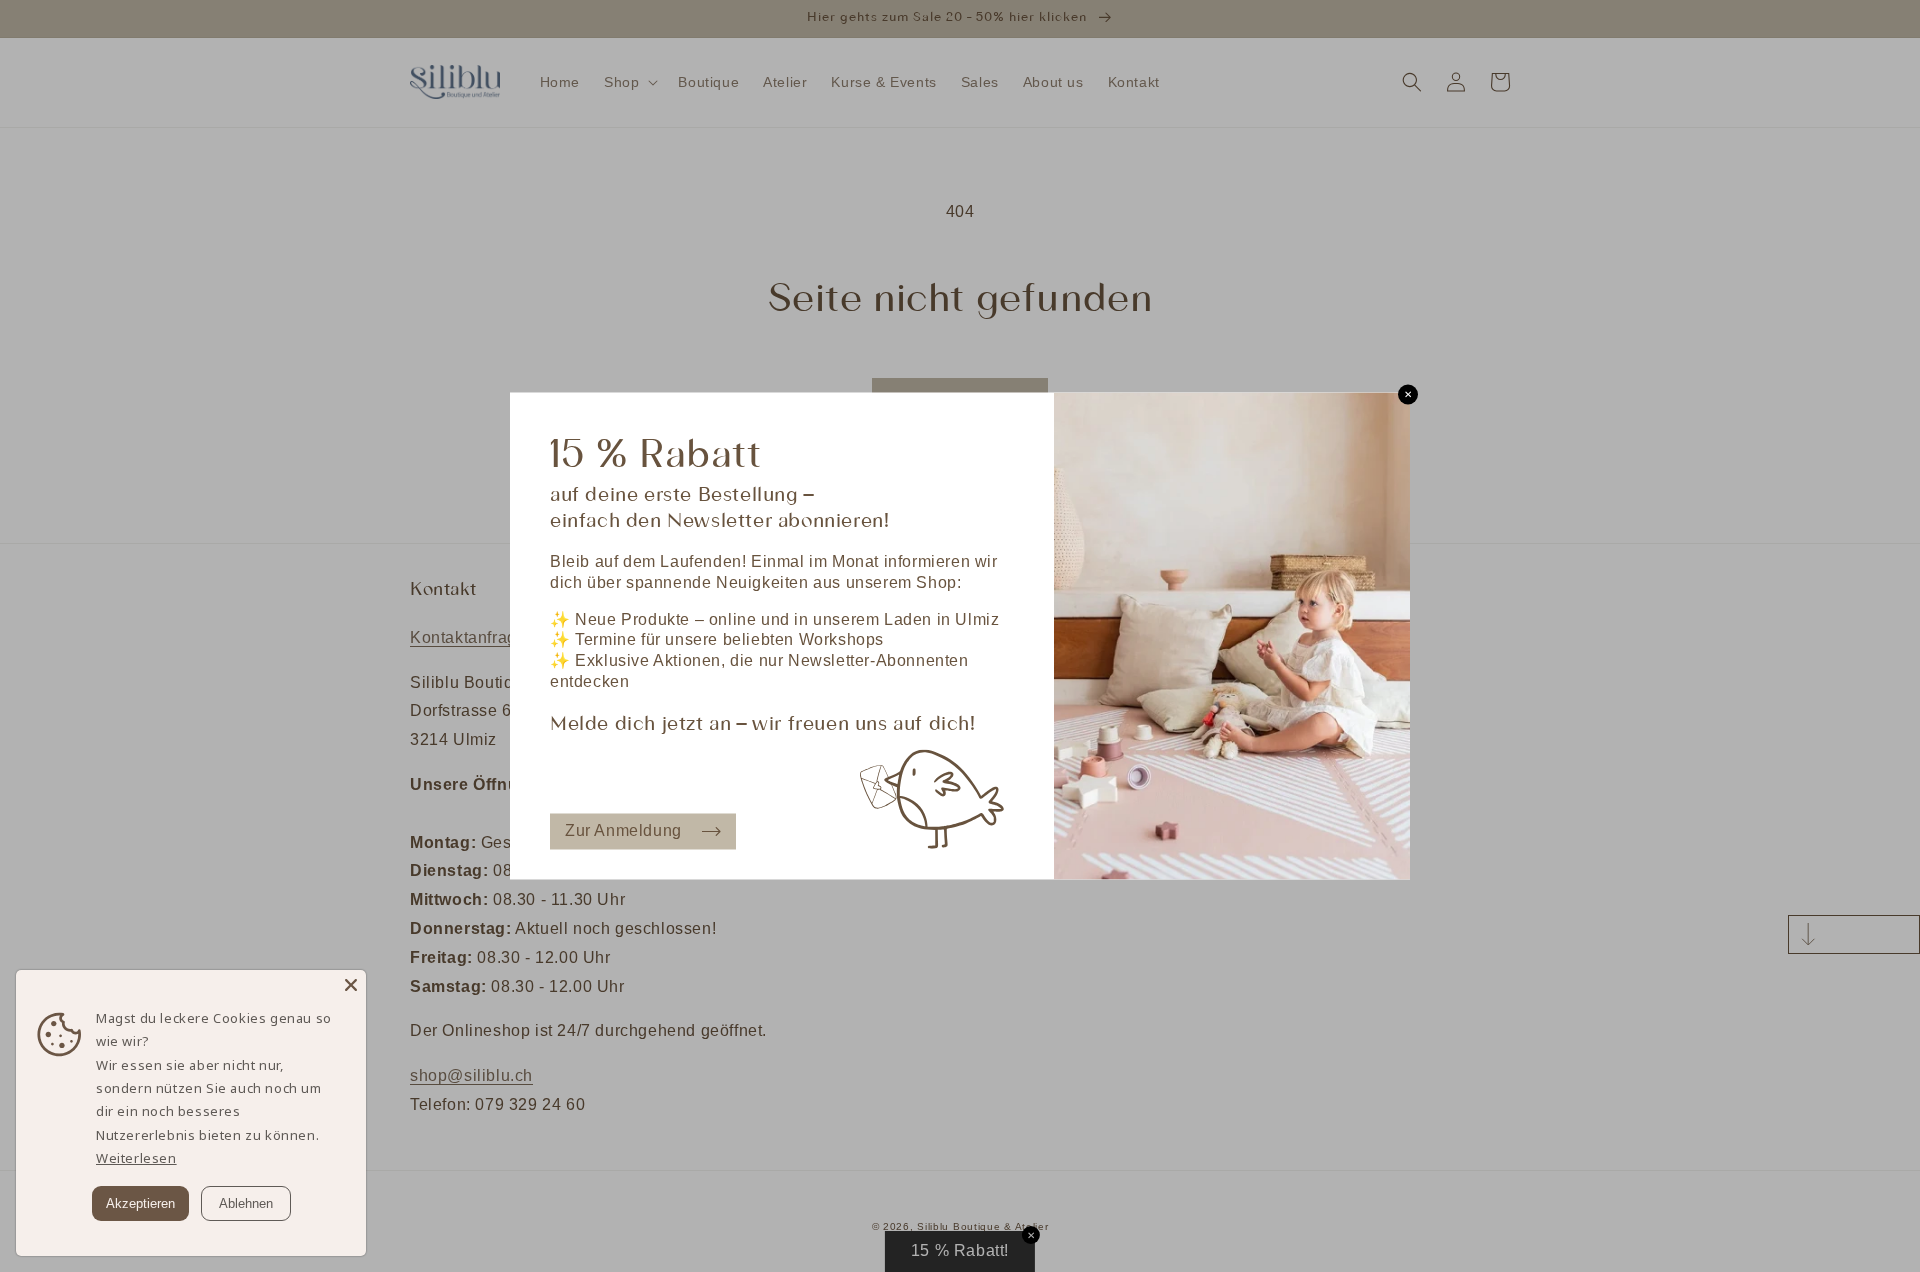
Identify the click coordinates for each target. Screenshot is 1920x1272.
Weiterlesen (136, 1158)
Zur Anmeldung (623, 830)
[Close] (351, 985)
